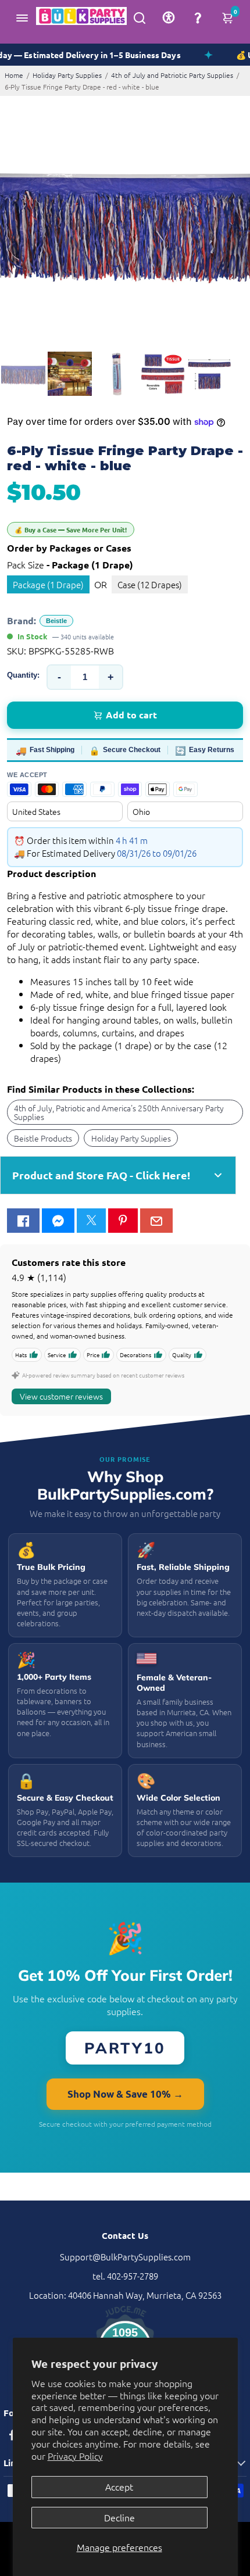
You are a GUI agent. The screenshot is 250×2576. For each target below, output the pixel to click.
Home (14, 75)
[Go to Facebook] (23, 1221)
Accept (119, 2486)
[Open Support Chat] (198, 17)
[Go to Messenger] (58, 1221)
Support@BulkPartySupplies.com (125, 2257)
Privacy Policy (75, 2456)
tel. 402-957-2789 (125, 2276)
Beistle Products (43, 1138)
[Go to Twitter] (91, 1221)
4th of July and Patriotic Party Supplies (172, 75)
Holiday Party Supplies (67, 75)
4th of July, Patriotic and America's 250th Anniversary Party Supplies (119, 1112)
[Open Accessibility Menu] (169, 17)
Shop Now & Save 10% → (125, 2094)
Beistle (56, 621)
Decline (119, 2517)
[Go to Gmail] (156, 1221)
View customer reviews (61, 1396)
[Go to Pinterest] (123, 1221)
